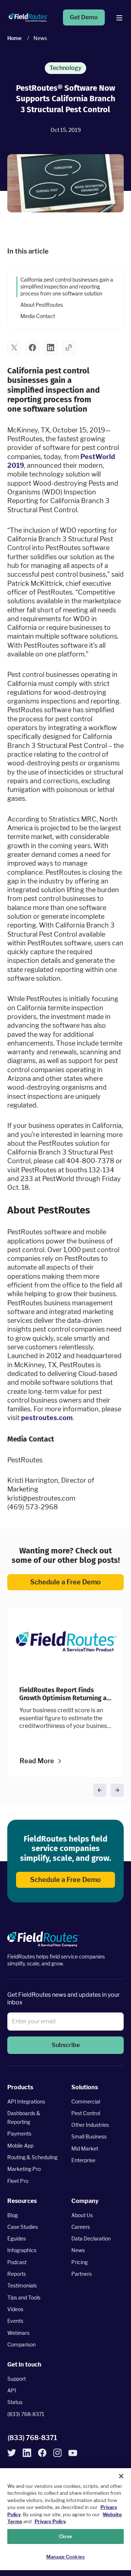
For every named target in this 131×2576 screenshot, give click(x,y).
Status (15, 2402)
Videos (15, 2309)
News (78, 2250)
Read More (37, 1761)
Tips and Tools (24, 2297)
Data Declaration (91, 2238)
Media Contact (38, 316)
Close (65, 2536)
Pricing (80, 2262)
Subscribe (66, 2045)
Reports (17, 2274)
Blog (13, 2215)
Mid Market (85, 2148)
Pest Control (86, 2113)
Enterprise (83, 2160)
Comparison (21, 2344)
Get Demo (84, 17)
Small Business (89, 2136)
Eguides (17, 2238)
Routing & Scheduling (32, 2157)
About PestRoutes (43, 305)
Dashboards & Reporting (24, 2118)
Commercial (86, 2101)
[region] (65, 2519)
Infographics (22, 2250)
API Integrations (26, 2101)
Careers (81, 2227)
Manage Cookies (65, 2557)
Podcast (17, 2262)
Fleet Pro (18, 2181)
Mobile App (20, 2146)
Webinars (18, 2333)
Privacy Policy (50, 2521)
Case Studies (23, 2227)
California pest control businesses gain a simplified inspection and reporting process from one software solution (67, 287)
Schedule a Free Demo (65, 1582)
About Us (82, 2215)
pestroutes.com (47, 1418)
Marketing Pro (24, 2169)
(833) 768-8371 (26, 2414)
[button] (14, 347)
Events (15, 2321)
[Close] (121, 2476)
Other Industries (90, 2125)
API (12, 2390)
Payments (19, 2134)
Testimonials (22, 2285)
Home (14, 38)
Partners (82, 2274)
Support (17, 2379)
